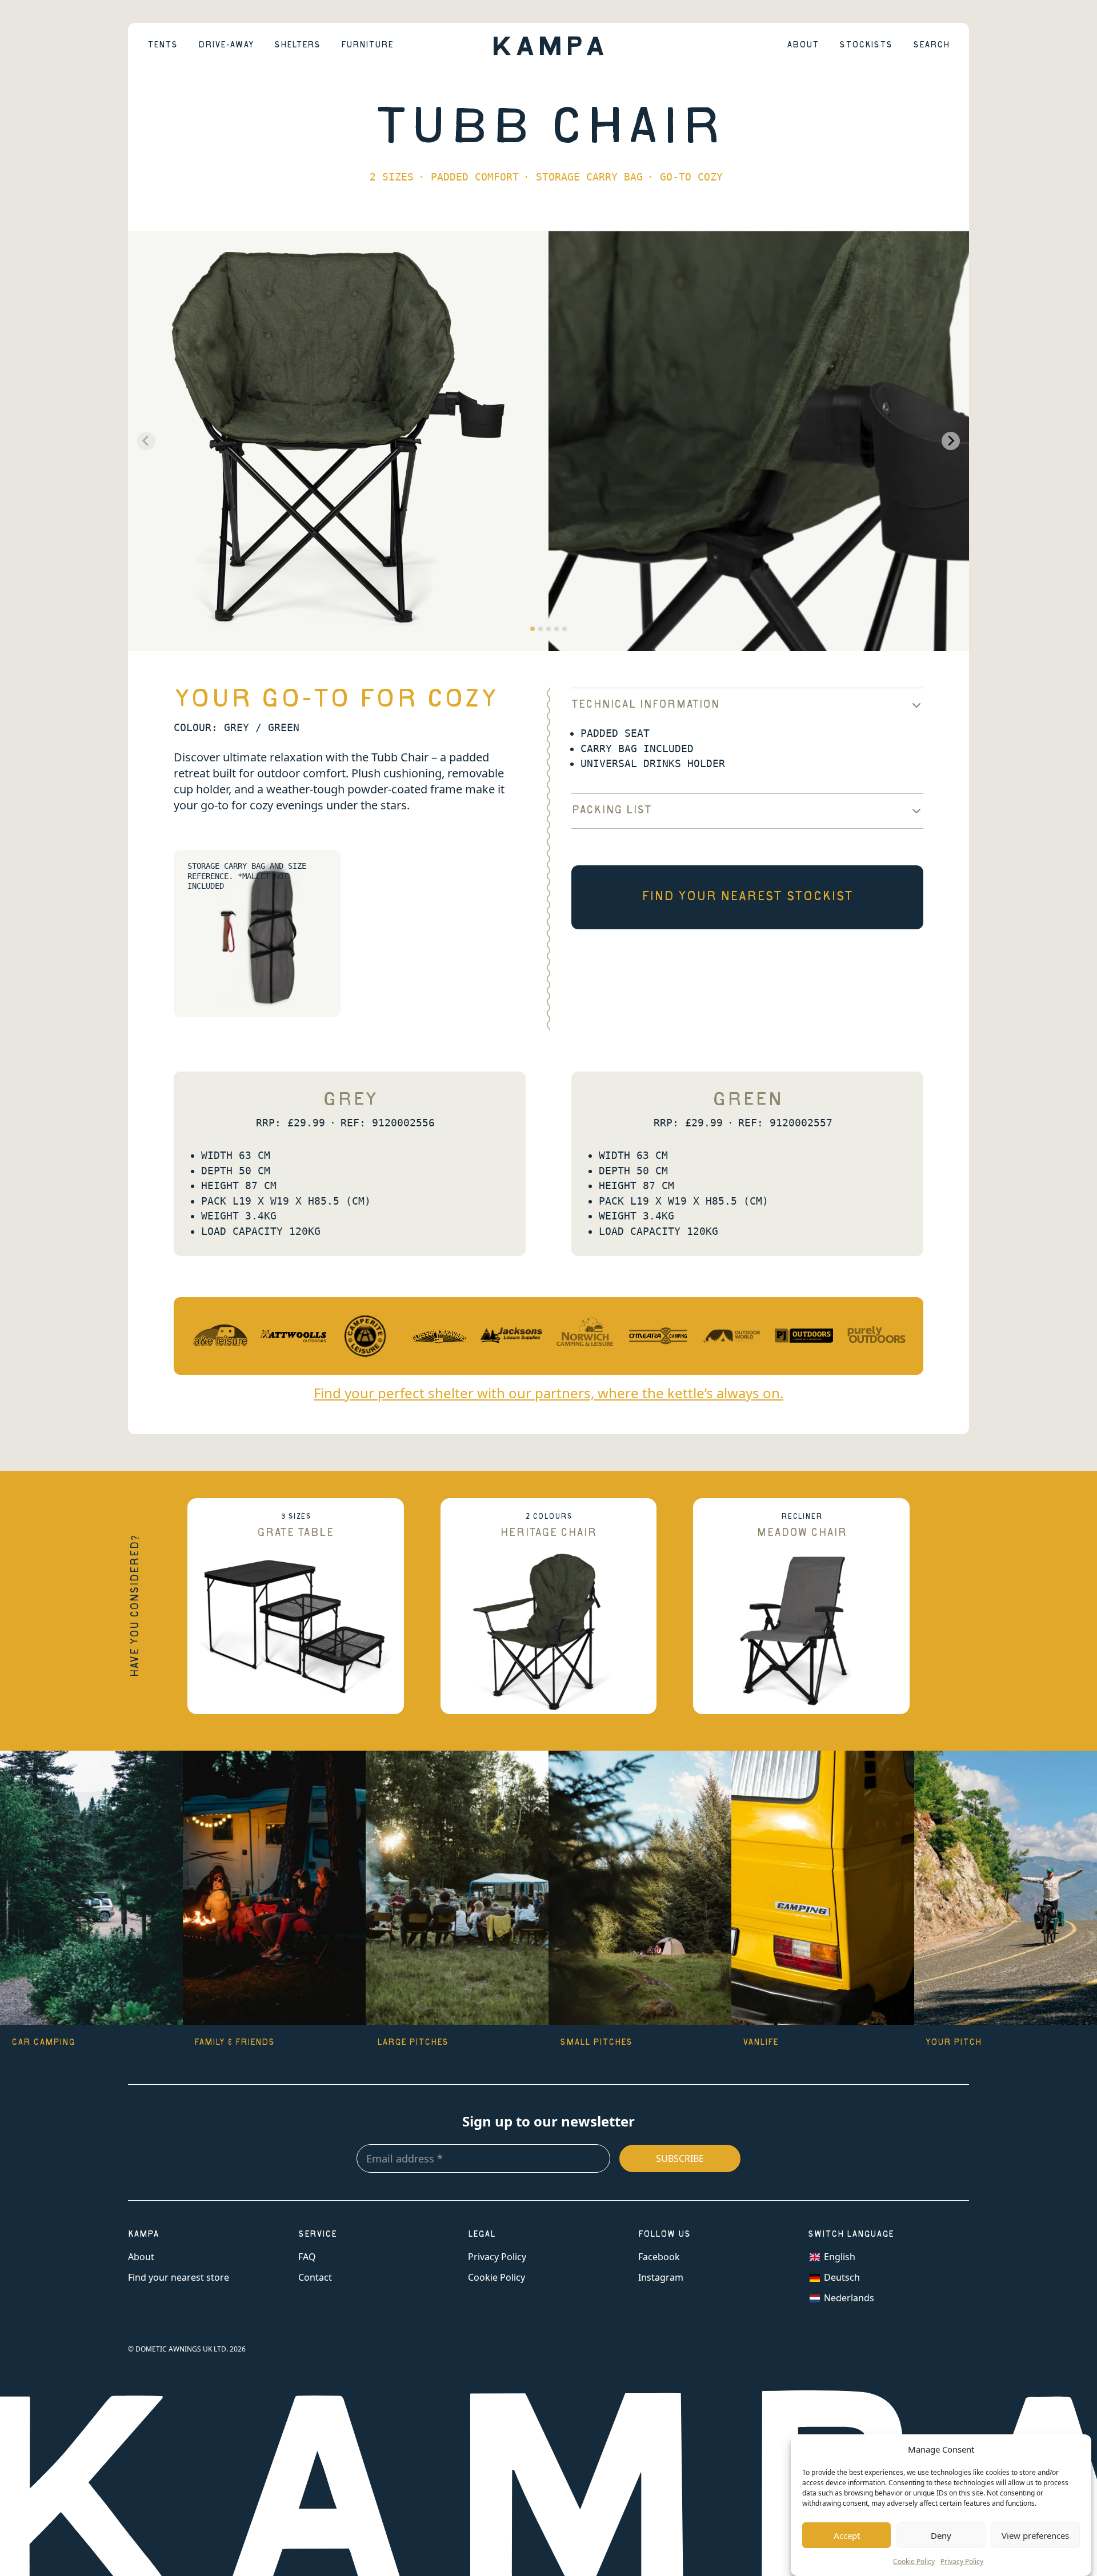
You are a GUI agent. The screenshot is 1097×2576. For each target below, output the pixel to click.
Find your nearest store (179, 2277)
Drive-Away (226, 46)
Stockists (866, 46)
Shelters (297, 46)
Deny (941, 2535)
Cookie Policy (914, 2561)
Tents (163, 46)
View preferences (1035, 2535)
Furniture (367, 46)
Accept (847, 2535)
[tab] (533, 629)
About (803, 46)
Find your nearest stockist (747, 897)
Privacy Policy (962, 2561)
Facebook (659, 2257)
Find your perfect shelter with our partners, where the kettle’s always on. (548, 1393)
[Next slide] (951, 441)
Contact (315, 2277)
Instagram (661, 2277)
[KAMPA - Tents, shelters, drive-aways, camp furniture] (548, 45)
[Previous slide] (146, 441)
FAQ (307, 2257)
